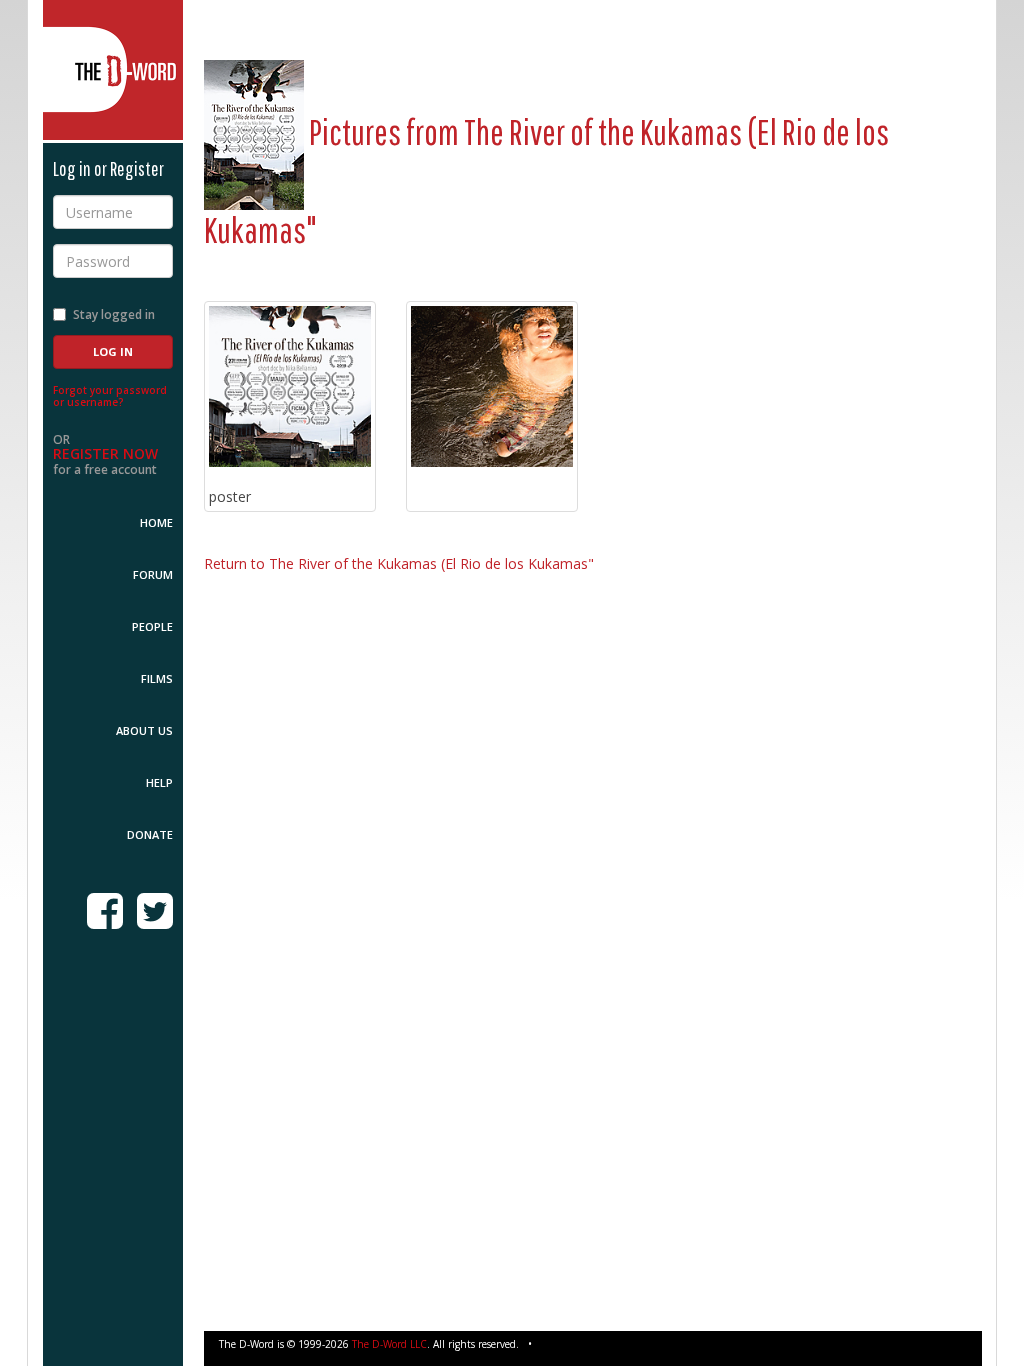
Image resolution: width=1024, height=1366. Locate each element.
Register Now (105, 453)
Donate (150, 834)
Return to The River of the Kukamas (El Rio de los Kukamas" (399, 563)
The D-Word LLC (389, 1344)
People (152, 626)
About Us (144, 730)
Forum (153, 574)
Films (157, 678)
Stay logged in (114, 314)
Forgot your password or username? (110, 396)
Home (156, 522)
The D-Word (113, 70)
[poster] (290, 387)
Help (159, 782)
